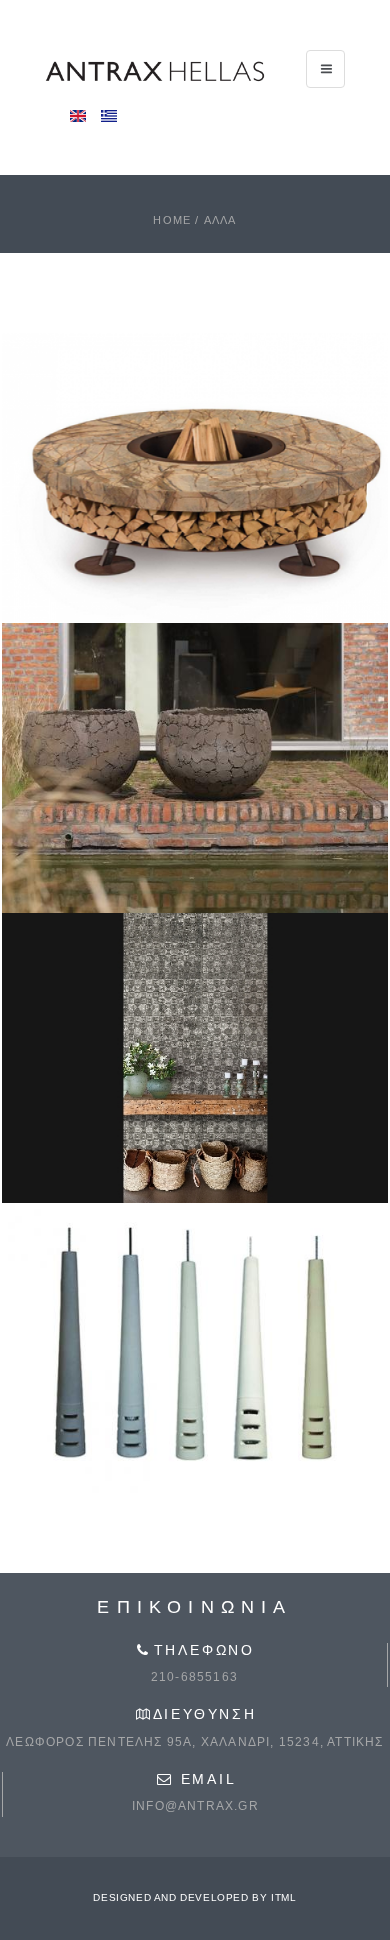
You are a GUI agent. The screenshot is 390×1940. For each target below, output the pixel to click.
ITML (283, 1897)
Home (172, 220)
